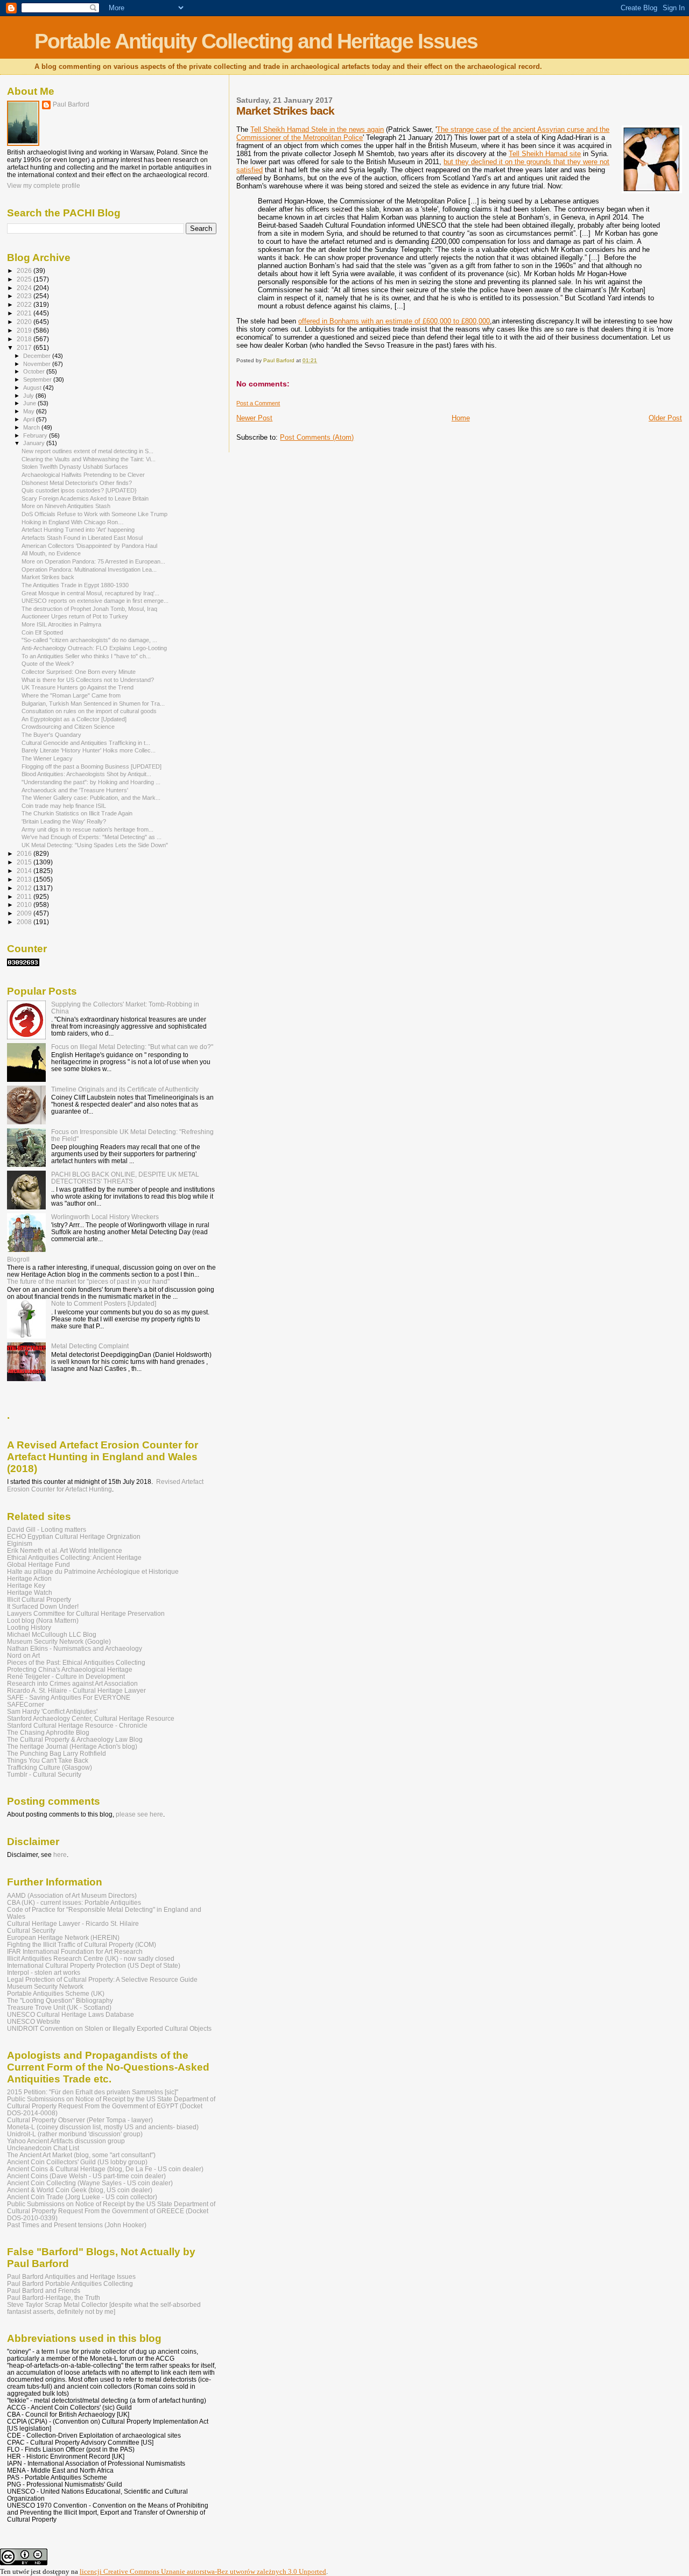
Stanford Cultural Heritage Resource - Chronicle (77, 1725)
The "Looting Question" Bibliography (60, 2000)
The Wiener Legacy (47, 758)
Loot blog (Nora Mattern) (43, 1620)
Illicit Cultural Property (39, 1599)
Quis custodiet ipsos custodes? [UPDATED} (79, 490)
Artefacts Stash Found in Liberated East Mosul (82, 538)
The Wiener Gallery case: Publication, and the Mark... (91, 798)
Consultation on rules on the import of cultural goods (89, 711)
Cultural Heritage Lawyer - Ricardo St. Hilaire (73, 1923)
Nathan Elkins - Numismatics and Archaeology (75, 1648)
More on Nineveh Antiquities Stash (66, 506)
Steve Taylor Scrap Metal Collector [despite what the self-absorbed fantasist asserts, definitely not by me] (104, 2308)
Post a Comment (258, 403)
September (38, 379)
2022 (25, 304)
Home (461, 418)
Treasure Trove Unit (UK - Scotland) (59, 2007)
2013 (25, 879)
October (35, 371)
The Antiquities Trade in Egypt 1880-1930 (75, 585)
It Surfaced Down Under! (43, 1606)
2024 (25, 288)
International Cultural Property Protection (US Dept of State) (94, 1965)
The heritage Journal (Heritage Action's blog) (72, 1746)
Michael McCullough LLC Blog (52, 1634)
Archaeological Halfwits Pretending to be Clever (83, 475)
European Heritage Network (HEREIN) (63, 1937)
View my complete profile (44, 186)
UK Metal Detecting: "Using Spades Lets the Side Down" (95, 845)
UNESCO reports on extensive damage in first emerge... (95, 601)
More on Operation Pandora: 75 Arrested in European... (93, 561)
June (30, 403)
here (60, 1855)
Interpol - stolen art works (44, 1972)
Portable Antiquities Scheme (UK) (56, 1993)
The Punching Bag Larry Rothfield (57, 1753)
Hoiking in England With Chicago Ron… (73, 522)
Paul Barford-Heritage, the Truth (54, 2297)
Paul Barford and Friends (44, 2290)
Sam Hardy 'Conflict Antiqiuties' (52, 1711)
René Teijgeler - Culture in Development (66, 1676)
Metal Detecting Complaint (90, 1346)
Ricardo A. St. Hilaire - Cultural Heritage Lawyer (76, 1690)
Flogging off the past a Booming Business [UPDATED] (92, 766)
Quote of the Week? (48, 664)
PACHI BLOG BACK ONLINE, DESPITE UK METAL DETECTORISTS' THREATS (125, 1178)
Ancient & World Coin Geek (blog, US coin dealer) (80, 2190)
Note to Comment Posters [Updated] (104, 1303)
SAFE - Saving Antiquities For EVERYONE (69, 1697)
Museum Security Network (45, 1986)
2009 (25, 913)
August (33, 388)
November (38, 364)
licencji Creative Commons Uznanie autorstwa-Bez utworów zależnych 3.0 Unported (203, 2571)
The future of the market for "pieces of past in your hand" (88, 1281)
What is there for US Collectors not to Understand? (88, 680)
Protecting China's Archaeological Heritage (70, 1669)
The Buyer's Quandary (51, 735)
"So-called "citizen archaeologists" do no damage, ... (89, 640)
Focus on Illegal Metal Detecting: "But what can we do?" (132, 1047)
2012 (25, 888)
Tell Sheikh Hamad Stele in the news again (317, 129)
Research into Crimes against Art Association (72, 1683)
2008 (25, 922)
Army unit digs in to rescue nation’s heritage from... (87, 829)
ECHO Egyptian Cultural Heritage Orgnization (74, 1536)
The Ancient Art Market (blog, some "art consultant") (81, 2155)
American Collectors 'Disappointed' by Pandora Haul (89, 546)
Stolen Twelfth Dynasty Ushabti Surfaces (75, 467)
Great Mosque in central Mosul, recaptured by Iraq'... (90, 593)
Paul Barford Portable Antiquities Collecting (70, 2283)
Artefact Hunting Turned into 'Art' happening (78, 530)
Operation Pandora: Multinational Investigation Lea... (89, 569)
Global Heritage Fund (38, 1564)
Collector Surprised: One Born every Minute (79, 672)
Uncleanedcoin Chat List (43, 2148)
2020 (25, 322)
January (35, 443)
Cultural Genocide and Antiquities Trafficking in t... (86, 743)
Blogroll (18, 1259)
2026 (25, 270)
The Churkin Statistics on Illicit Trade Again (77, 813)
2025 (25, 279)
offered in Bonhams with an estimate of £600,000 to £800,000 (394, 321)
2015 (25, 862)
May (30, 411)
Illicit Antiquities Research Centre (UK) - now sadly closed (91, 1958)
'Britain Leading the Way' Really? (64, 821)
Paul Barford (71, 104)
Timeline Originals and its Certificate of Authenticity (125, 1089)
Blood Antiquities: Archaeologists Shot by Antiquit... (86, 774)
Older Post (665, 418)
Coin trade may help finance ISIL (64, 806)
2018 (25, 339)
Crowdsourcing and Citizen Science (68, 727)
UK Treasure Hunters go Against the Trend (78, 687)
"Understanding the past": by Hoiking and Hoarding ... (91, 782)
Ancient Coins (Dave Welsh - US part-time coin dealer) (86, 2176)
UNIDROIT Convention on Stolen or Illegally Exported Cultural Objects (109, 2028)
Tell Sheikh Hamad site (545, 154)
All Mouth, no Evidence (51, 553)
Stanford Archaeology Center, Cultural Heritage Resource (91, 1718)
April (30, 419)
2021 (25, 313)
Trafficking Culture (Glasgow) (50, 1767)
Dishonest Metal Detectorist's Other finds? (77, 483)
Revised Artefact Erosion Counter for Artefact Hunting (105, 1486)
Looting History (29, 1627)
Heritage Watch (30, 1592)
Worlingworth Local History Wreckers (105, 1217)
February (36, 435)
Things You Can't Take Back (48, 1760)
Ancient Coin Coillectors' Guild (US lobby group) (77, 2162)
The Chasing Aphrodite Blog (48, 1732)
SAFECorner (26, 1704)
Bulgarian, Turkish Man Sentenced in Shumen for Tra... (93, 703)
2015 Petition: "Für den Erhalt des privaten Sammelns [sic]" (93, 2092)
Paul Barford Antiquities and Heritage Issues (71, 2276)
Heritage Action (29, 1578)
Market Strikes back (48, 577)
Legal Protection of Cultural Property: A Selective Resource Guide (102, 1979)
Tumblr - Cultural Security (44, 1774)
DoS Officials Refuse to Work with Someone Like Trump (94, 514)
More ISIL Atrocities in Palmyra (61, 624)
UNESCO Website (34, 2021)
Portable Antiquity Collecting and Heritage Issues (256, 41)
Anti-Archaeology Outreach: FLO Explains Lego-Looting (94, 648)
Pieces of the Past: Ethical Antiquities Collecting (76, 1662)
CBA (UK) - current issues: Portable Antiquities (74, 1902)
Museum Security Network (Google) (59, 1641)
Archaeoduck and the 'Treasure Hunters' (75, 790)
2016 (25, 853)
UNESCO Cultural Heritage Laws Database (71, 2014)
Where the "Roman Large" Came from (71, 695)
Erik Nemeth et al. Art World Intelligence (65, 1550)
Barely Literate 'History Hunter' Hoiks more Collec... (89, 750)
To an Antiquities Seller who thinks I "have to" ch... (86, 656)
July (29, 396)
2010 (25, 905)
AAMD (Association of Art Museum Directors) (72, 1895)
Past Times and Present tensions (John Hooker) (77, 2225)
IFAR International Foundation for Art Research (75, 1951)
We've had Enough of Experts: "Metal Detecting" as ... (92, 837)
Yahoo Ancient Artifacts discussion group (66, 2141)
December (38, 356)
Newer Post (254, 418)
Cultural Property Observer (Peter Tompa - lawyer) (80, 2120)
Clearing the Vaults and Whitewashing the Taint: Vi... (89, 459)
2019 (25, 330)
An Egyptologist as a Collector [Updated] (74, 719)
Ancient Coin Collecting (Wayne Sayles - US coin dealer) (90, 2183)
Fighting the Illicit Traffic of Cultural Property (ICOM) (82, 1944)
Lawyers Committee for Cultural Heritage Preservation (86, 1613)
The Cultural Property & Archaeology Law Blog (75, 1739)
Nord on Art (23, 1655)
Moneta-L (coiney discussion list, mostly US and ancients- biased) (103, 2127)
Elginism (20, 1543)
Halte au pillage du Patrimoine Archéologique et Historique (93, 1571)
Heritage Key (26, 1585)
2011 (25, 896)
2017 (25, 347)
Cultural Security (31, 1930)
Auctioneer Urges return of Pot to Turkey (75, 616)
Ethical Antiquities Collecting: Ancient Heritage (74, 1557)
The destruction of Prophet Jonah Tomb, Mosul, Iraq (89, 609)
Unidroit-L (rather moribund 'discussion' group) (75, 2134)
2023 (25, 296)
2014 (25, 871)
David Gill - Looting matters (47, 1529)
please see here (139, 1814)
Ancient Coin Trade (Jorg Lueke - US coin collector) (82, 2197)
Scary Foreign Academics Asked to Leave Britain (85, 498)
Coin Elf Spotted (42, 632)
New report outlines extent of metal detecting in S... (87, 451)
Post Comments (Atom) (317, 437)
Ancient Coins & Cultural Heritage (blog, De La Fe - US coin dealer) (105, 2169)
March (32, 427)
